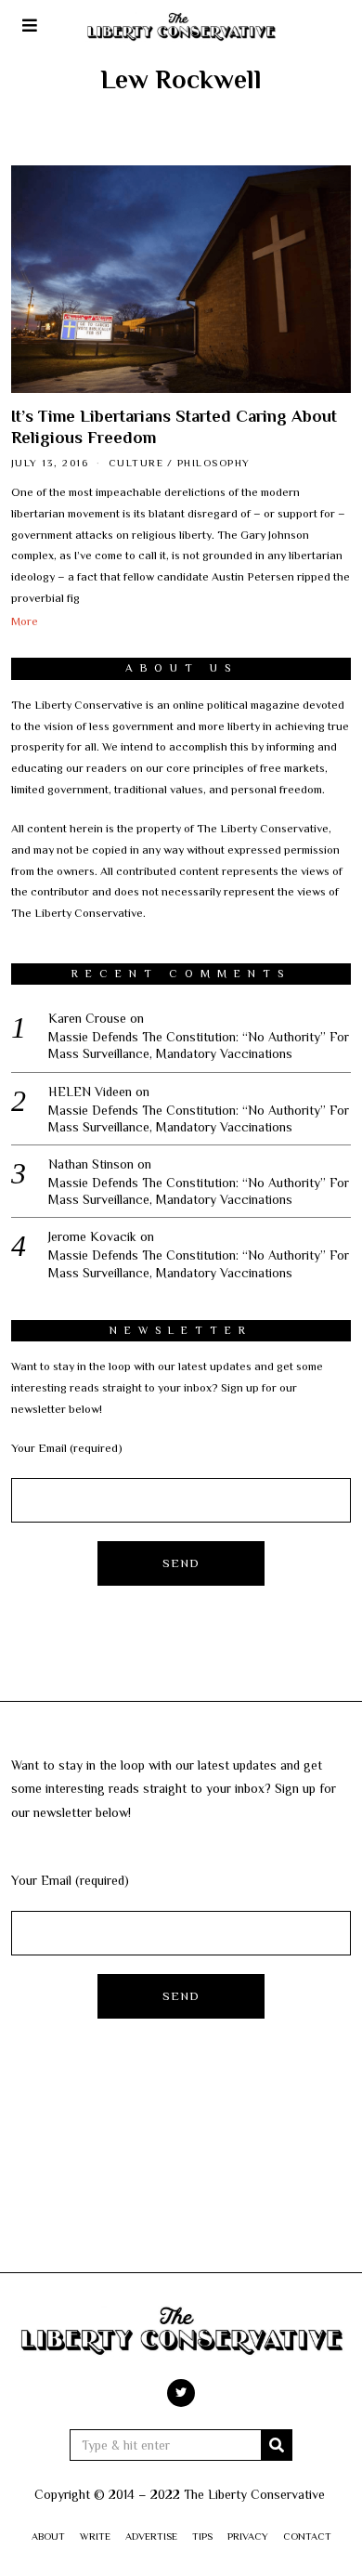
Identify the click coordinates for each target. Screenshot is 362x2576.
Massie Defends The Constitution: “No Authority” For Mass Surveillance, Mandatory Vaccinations (199, 1045)
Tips (202, 2536)
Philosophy (214, 463)
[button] (277, 2445)
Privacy (248, 2536)
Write (95, 2536)
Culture (136, 463)
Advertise (151, 2536)
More (25, 621)
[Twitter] (181, 2393)
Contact (307, 2536)
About (48, 2536)
